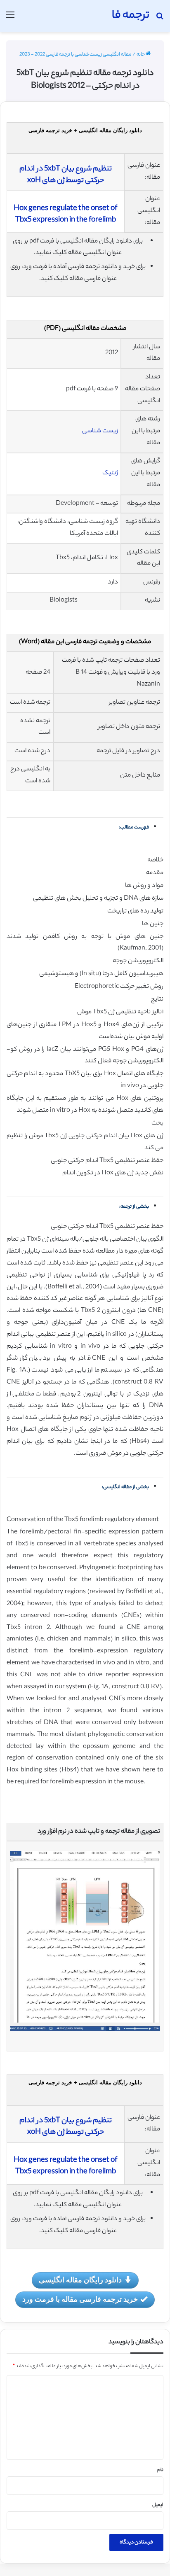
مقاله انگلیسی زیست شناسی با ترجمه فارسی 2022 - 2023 (75, 55)
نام (160, 2470)
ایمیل (158, 2505)
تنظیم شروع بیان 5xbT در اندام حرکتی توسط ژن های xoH (66, 175)
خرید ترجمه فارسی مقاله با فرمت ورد (80, 2299)
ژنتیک (110, 473)
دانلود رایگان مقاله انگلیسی (80, 2280)
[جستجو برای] (160, 19)
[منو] (10, 19)
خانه (141, 55)
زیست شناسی (100, 431)
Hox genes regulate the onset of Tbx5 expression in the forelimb (65, 215)
